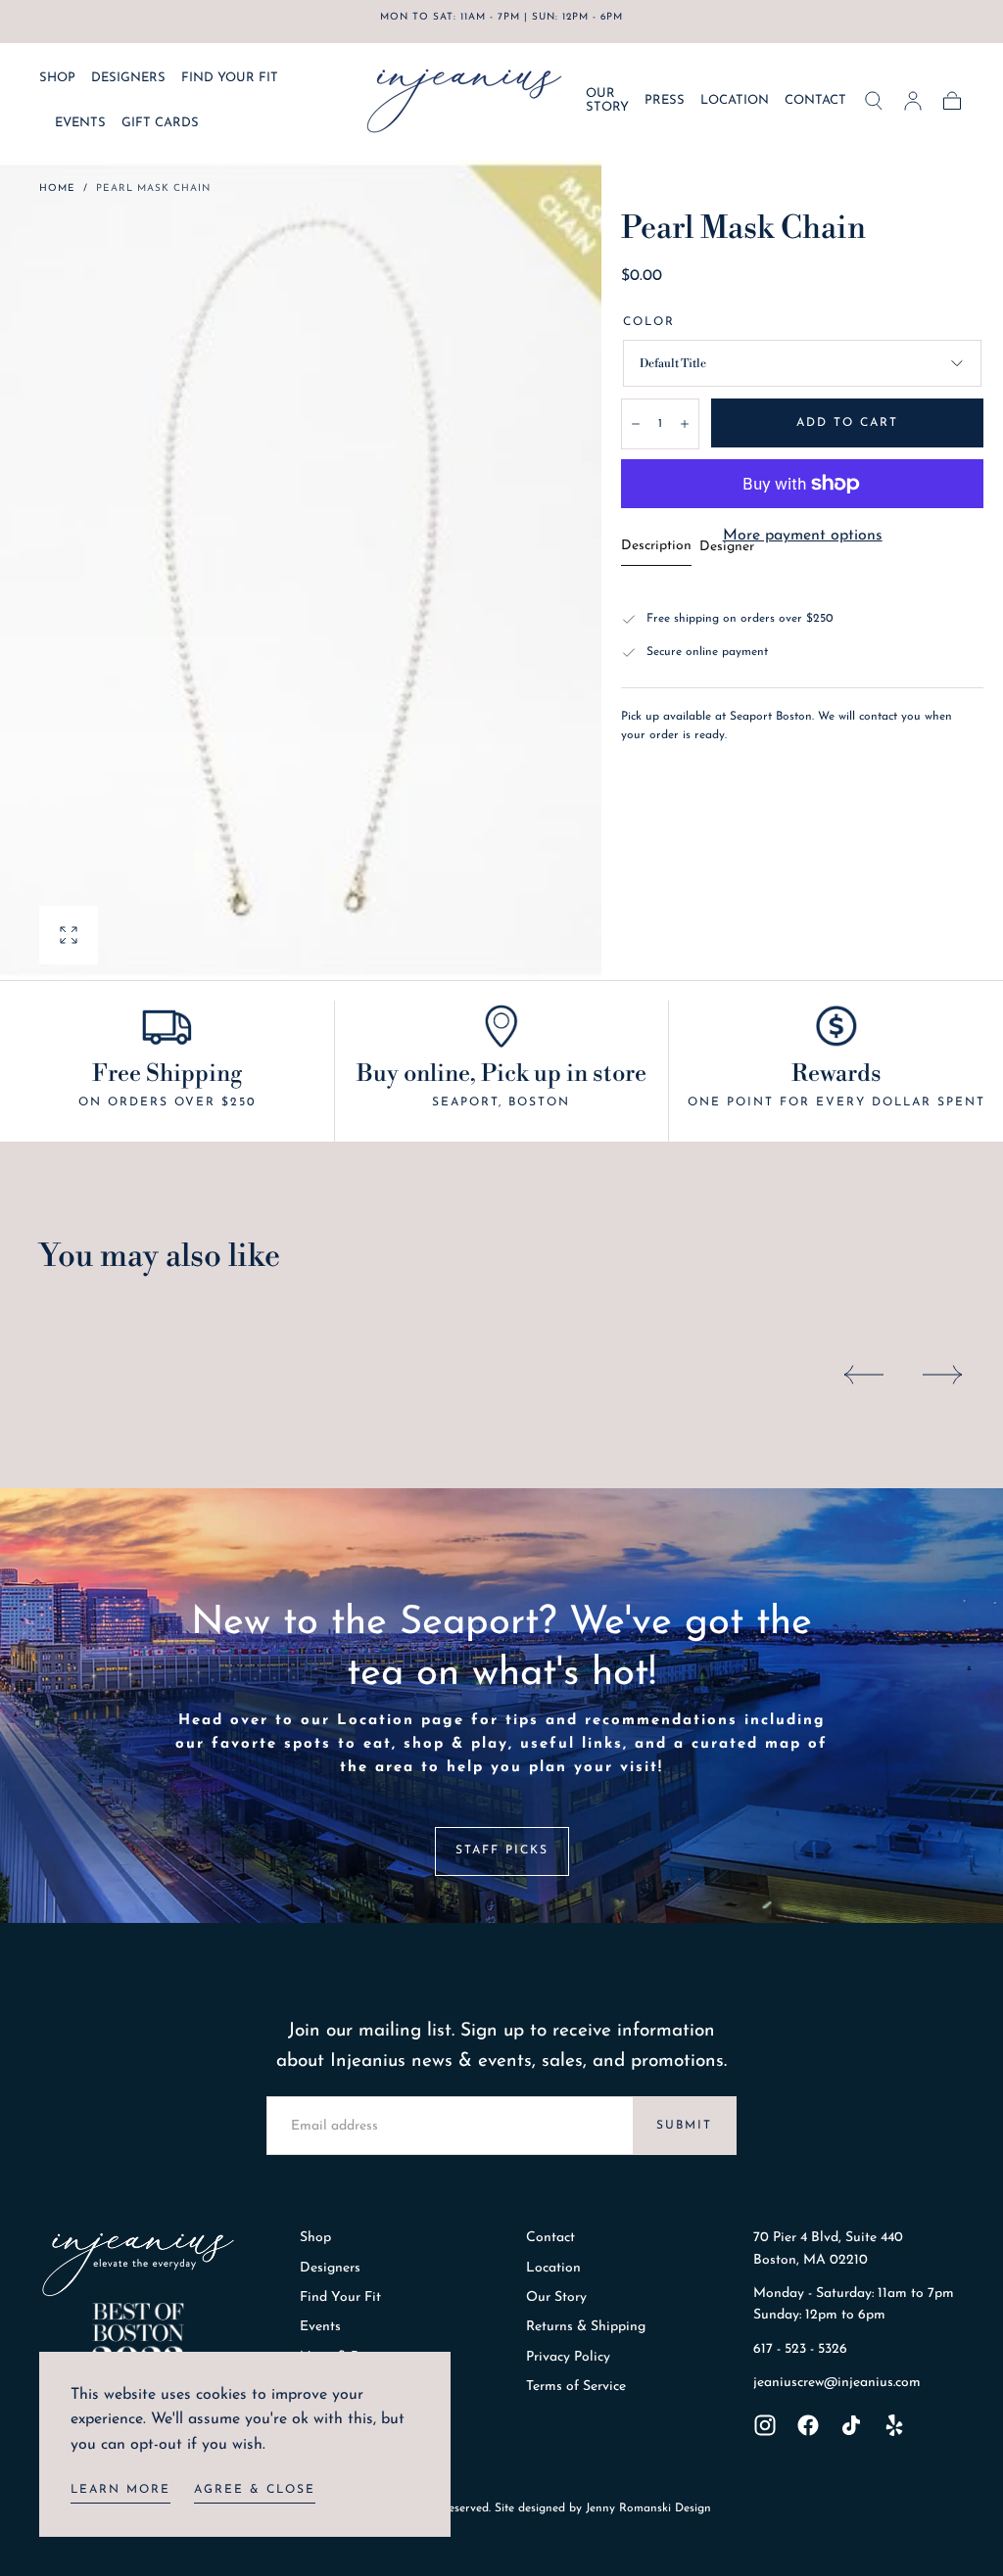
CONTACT (815, 100)
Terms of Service (576, 2387)
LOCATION (735, 100)
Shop (315, 2238)
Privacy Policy (568, 2357)
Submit (684, 2126)
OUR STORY (607, 101)
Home (57, 188)
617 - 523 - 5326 (800, 2349)
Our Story (556, 2297)
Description (656, 546)
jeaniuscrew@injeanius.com (837, 2383)
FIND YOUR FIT (230, 78)
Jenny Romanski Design (648, 2508)
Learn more (120, 2490)
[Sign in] (913, 101)
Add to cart (847, 423)
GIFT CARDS (160, 123)
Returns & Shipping (586, 2327)
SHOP (57, 78)
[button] (874, 101)
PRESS (665, 100)
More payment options (803, 536)
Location (553, 2268)
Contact (550, 2238)
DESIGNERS (128, 78)
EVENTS (80, 123)
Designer (727, 547)
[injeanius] (138, 2265)
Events (320, 2327)
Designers (330, 2268)
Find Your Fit (340, 2297)
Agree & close (255, 2490)
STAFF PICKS (502, 1850)
